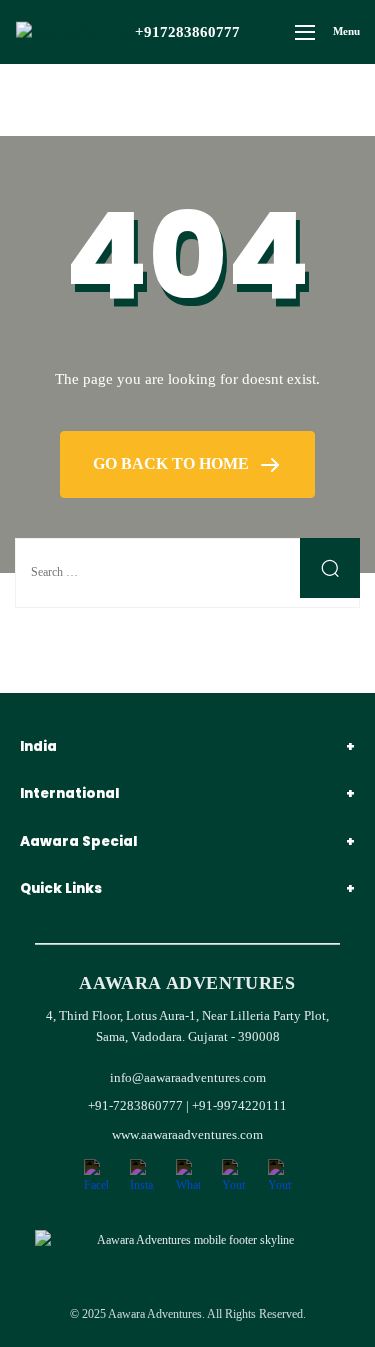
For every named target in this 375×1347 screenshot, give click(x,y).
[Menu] (305, 32)
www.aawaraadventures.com (187, 1134)
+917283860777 (187, 32)
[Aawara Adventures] (71, 32)
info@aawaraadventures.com (188, 1077)
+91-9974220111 (239, 1105)
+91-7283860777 (137, 1105)
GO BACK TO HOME (173, 463)
